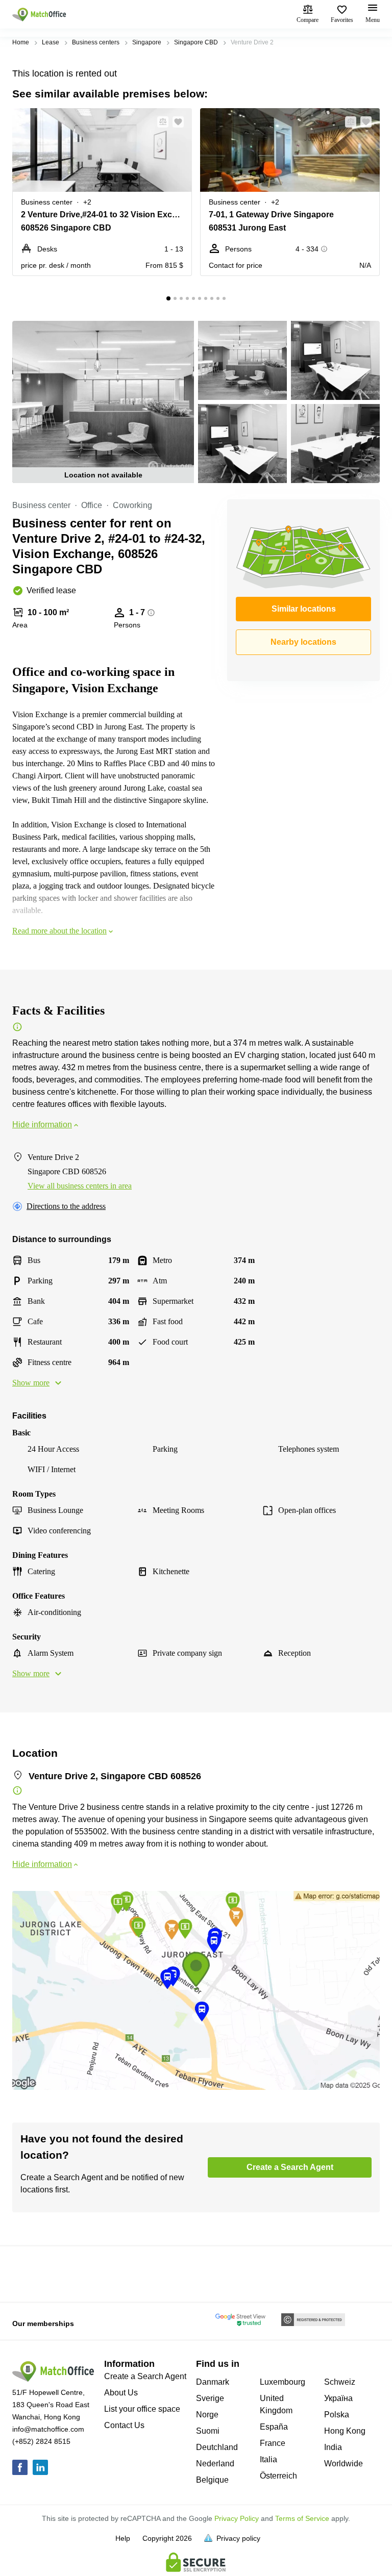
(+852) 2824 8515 (41, 2441)
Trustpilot (27, 2273)
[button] (160, 122)
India (333, 2447)
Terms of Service (302, 2518)
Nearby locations (303, 642)
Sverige (210, 2398)
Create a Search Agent (145, 2376)
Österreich (278, 2476)
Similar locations (304, 609)
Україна (338, 2398)
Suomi (208, 2431)
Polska (337, 2415)
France (273, 2443)
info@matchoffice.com (48, 2429)
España (274, 2427)
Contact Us (124, 2425)
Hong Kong (345, 2431)
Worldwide (344, 2464)
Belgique (212, 2480)
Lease (51, 42)
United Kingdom (276, 2404)
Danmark (213, 2382)
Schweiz (340, 2382)
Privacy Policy (237, 2518)
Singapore (147, 42)
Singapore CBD (196, 42)
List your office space (142, 2409)
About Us (121, 2393)
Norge (207, 2415)
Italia (268, 2459)
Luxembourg (283, 2382)
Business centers (96, 42)
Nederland (215, 2464)
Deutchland (217, 2447)
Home (21, 42)
